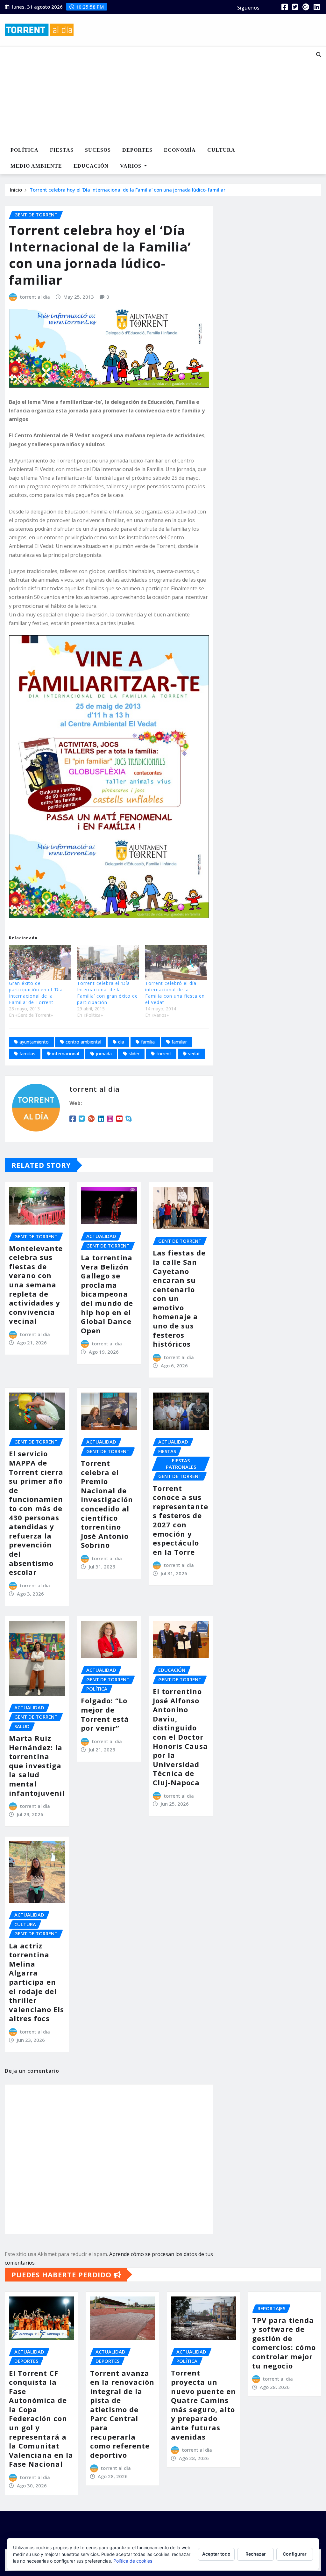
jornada (104, 1054)
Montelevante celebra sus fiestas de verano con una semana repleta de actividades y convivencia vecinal (36, 1285)
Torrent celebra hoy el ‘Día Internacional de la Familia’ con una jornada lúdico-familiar (128, 190)
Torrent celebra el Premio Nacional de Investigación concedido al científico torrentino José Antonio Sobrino (107, 1504)
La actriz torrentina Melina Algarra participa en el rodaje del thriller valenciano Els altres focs (36, 1982)
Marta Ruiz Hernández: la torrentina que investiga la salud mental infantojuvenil (37, 1765)
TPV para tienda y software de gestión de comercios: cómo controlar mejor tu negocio (284, 2343)
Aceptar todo (216, 2554)
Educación (91, 166)
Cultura (221, 150)
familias (27, 1054)
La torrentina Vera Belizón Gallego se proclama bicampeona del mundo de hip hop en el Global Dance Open (107, 1294)
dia (121, 1042)
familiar (179, 1042)
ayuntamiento (34, 1042)
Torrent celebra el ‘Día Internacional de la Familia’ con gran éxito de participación (107, 993)
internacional (66, 1054)
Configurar (295, 2554)
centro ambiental (83, 1042)
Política (25, 150)
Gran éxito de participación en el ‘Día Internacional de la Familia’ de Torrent (36, 993)
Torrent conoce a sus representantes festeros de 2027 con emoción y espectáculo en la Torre (181, 1520)
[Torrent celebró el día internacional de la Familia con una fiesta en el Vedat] (176, 962)
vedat (194, 1054)
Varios (131, 166)
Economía (180, 150)
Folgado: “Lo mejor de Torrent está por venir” (105, 1714)
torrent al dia (35, 297)
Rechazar (256, 2554)
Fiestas (62, 150)
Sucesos (98, 150)
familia (148, 1042)
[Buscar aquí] (319, 55)
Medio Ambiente (36, 166)
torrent (164, 1054)
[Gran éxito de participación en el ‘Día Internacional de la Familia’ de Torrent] (40, 962)
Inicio (16, 190)
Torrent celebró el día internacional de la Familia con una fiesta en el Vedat (175, 993)
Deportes (137, 150)
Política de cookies (133, 2561)
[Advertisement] (152, 95)
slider (134, 1054)
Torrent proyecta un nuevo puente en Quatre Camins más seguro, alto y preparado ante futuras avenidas (203, 2405)
